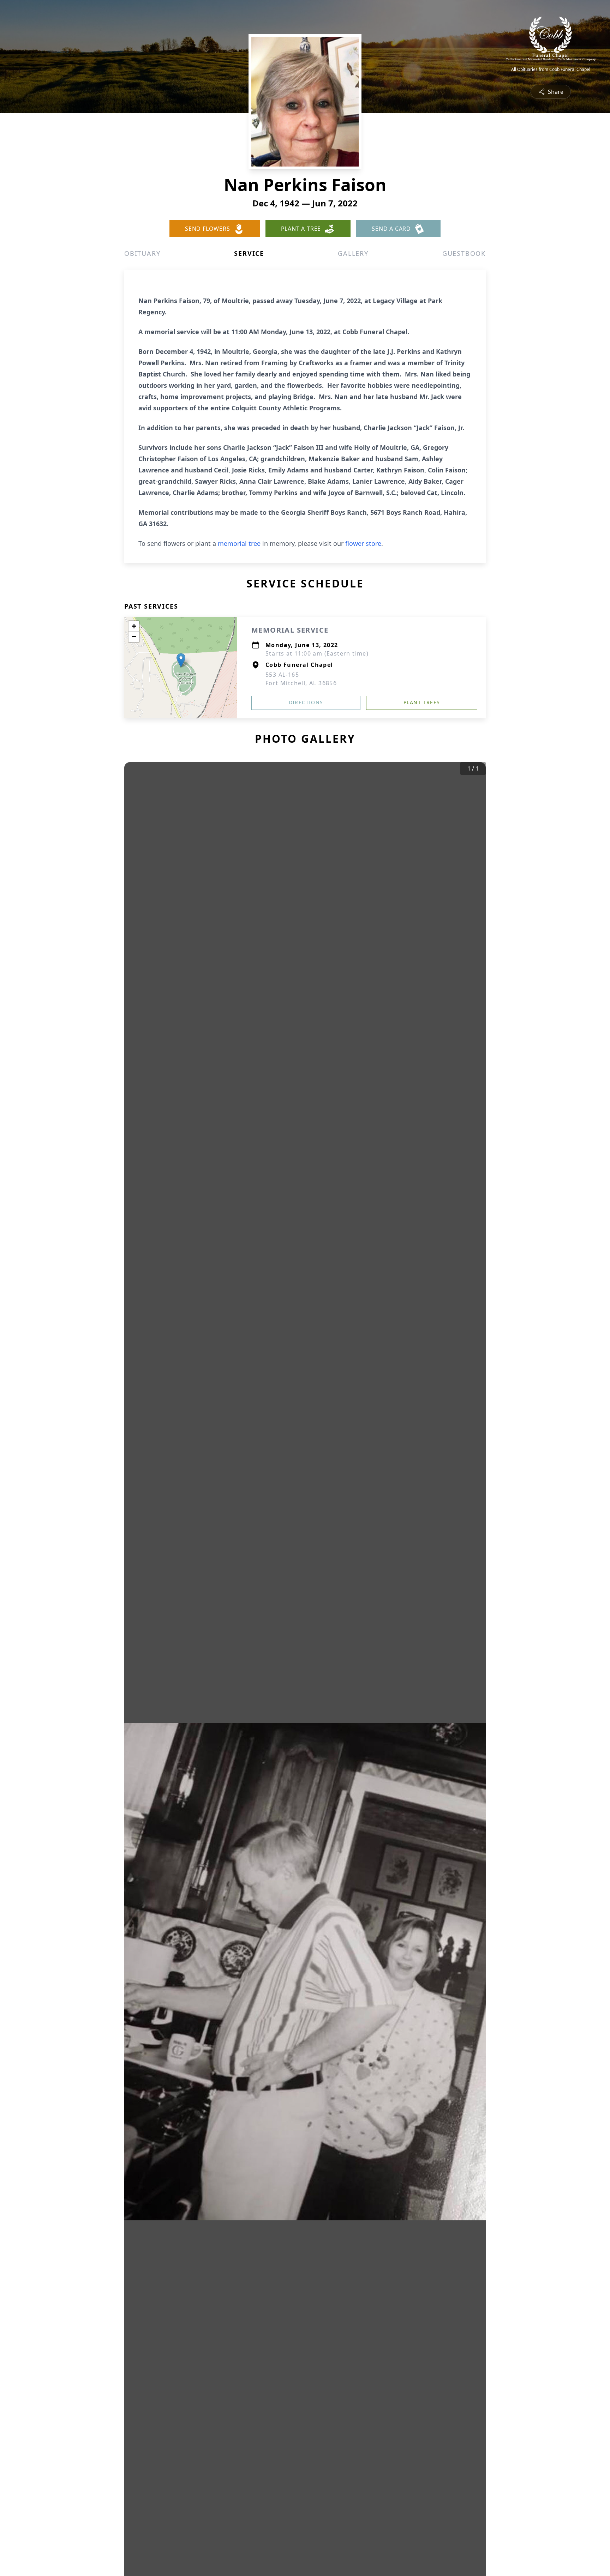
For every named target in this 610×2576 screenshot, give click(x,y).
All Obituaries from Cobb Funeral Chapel (551, 70)
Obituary (142, 253)
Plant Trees (422, 702)
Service (249, 253)
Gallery (353, 253)
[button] (181, 660)
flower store (363, 543)
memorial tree (239, 543)
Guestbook (464, 253)
